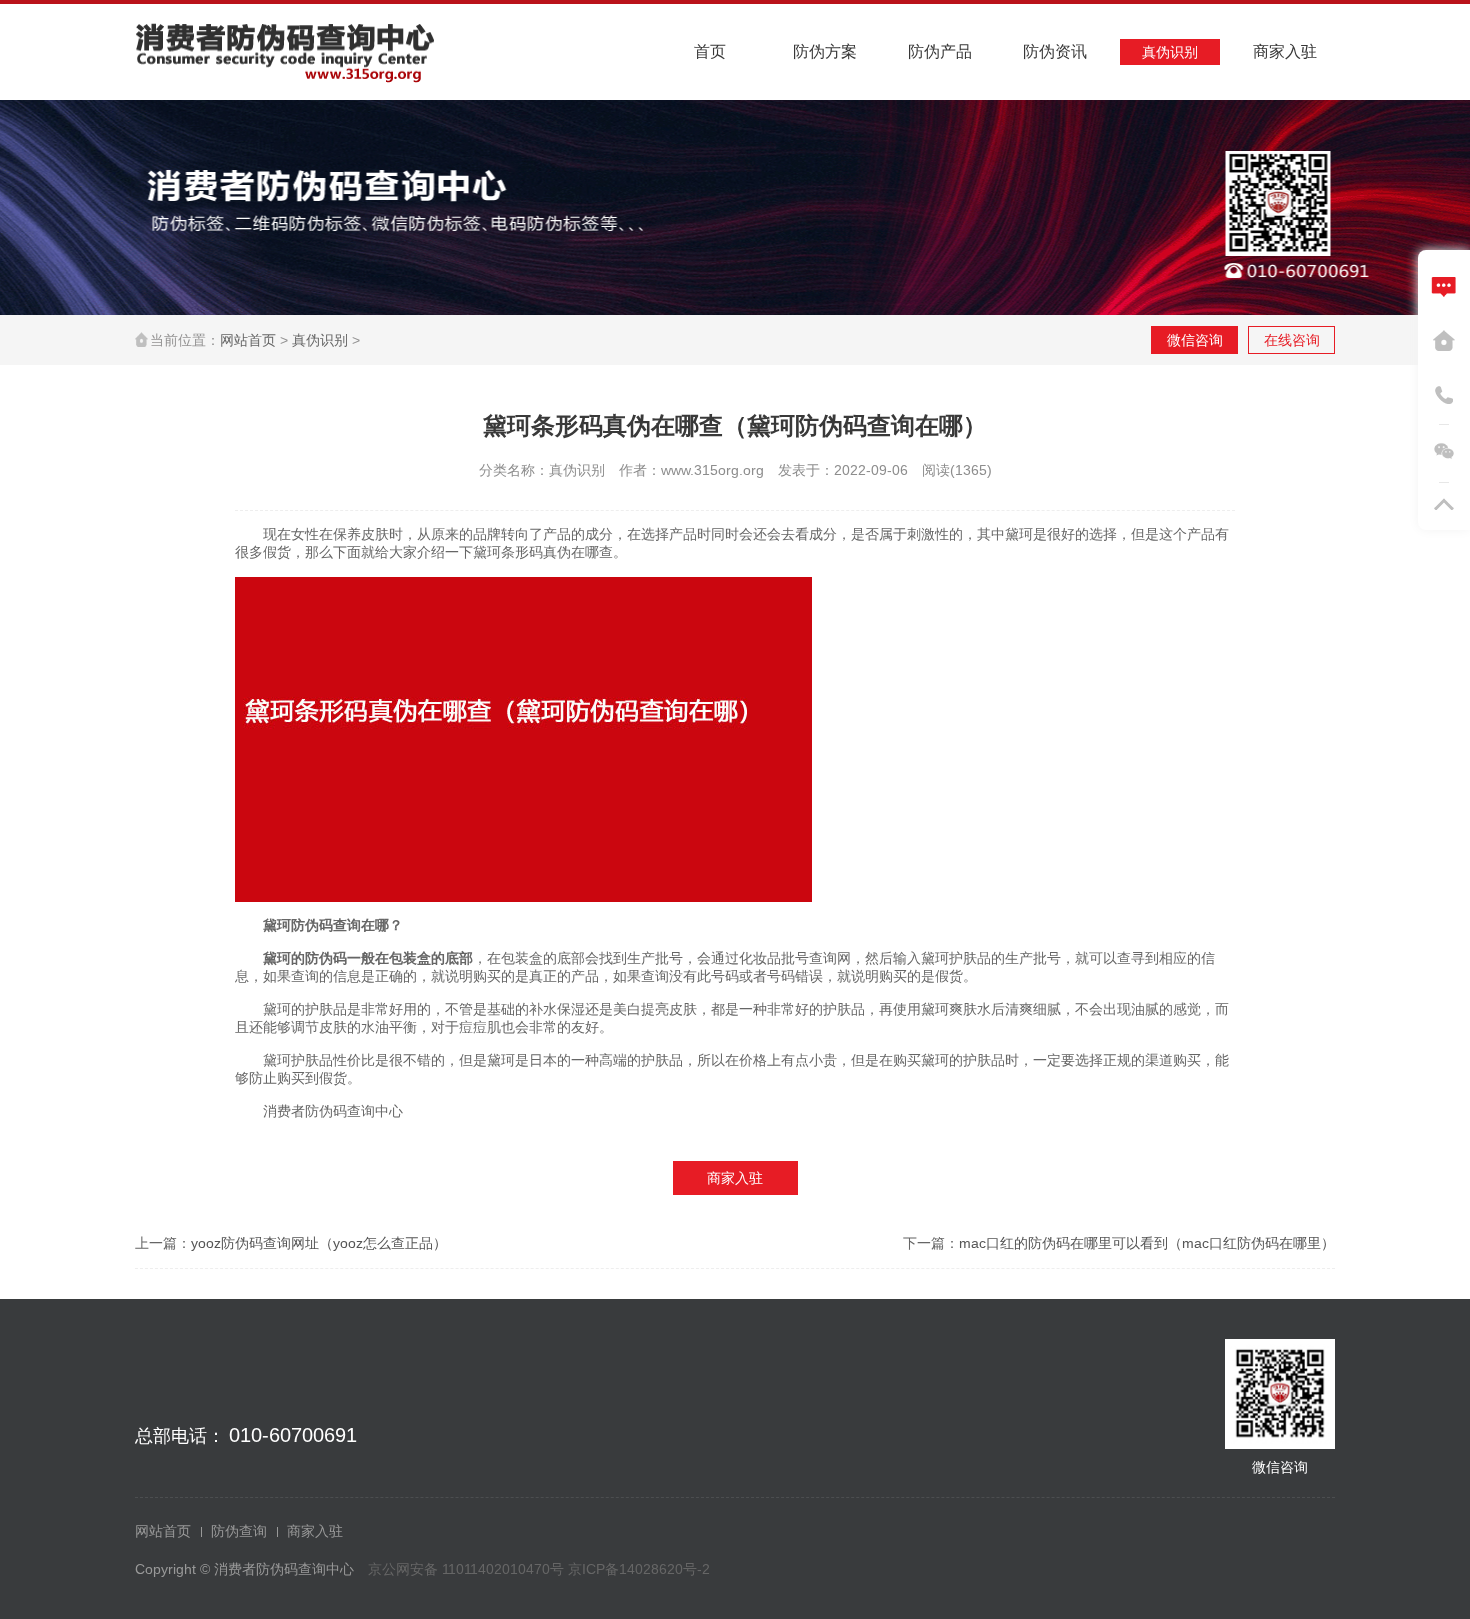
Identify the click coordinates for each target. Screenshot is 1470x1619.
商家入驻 (735, 1178)
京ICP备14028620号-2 (639, 1569)
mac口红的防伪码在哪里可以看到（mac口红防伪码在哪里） (1147, 1243)
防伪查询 (239, 1531)
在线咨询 (1292, 340)
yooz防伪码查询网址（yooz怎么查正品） (319, 1243)
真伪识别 (320, 340)
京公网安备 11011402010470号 (468, 1569)
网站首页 (248, 340)
